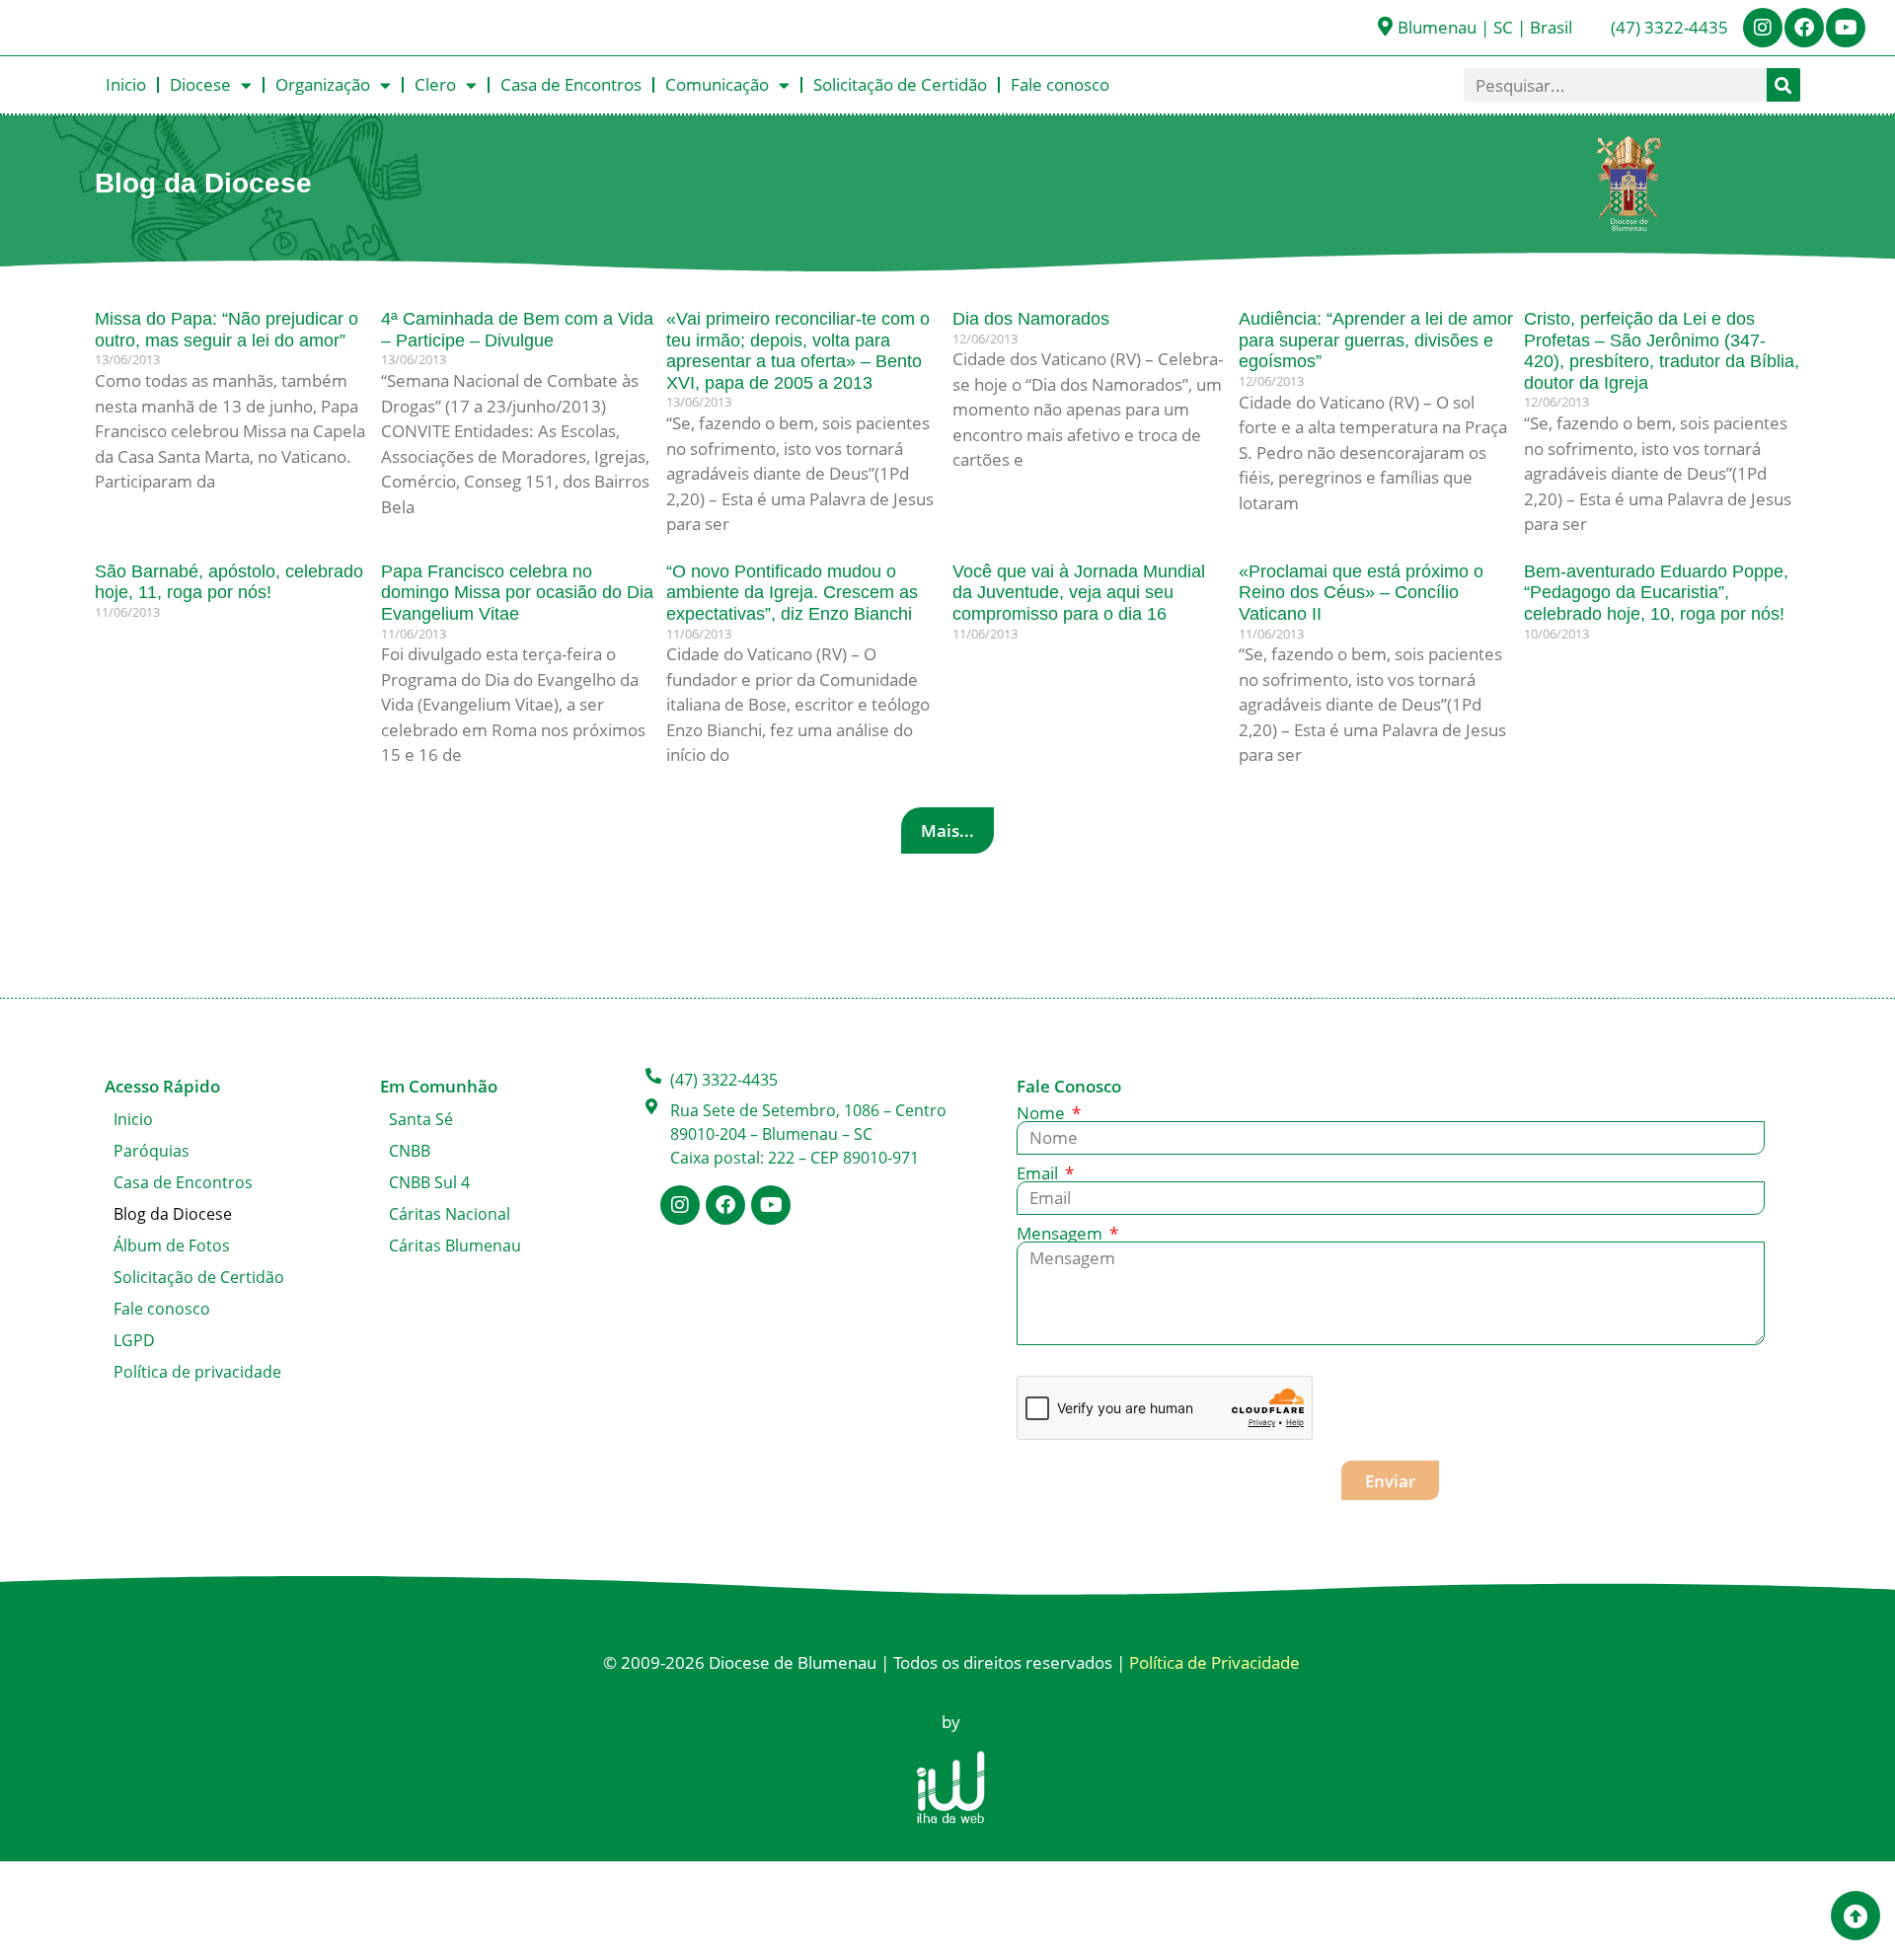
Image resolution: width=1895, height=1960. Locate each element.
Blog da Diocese (173, 1214)
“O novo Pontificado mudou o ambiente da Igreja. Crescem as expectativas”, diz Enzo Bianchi (792, 593)
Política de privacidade (197, 1372)
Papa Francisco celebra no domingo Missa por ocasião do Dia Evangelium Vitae (517, 593)
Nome (1043, 1113)
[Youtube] (1846, 28)
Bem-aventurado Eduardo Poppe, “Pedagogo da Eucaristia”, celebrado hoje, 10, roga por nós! (1656, 593)
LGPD (134, 1340)
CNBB (410, 1151)
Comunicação (717, 84)
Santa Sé (421, 1119)
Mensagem (1061, 1233)
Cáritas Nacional (450, 1214)
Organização (323, 84)
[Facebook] (1804, 28)
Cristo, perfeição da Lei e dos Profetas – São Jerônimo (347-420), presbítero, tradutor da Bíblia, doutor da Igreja (1662, 351)
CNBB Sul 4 (429, 1182)
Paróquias (152, 1151)
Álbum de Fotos (172, 1245)
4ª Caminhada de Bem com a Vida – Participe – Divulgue (517, 330)
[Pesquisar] (1783, 85)
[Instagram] (1763, 28)
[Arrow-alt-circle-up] (1856, 1916)
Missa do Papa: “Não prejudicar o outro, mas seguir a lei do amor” (227, 330)
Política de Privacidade (1214, 1662)
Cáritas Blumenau (455, 1245)
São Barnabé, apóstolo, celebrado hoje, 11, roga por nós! (229, 582)
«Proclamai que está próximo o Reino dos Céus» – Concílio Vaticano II (1361, 593)
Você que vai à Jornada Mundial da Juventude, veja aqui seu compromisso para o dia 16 (1079, 593)
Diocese (200, 84)
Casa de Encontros (571, 84)
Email (1039, 1173)
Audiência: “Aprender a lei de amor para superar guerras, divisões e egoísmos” (1376, 340)
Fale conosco (1060, 84)
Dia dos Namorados (1031, 319)
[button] (947, 830)
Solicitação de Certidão (900, 84)
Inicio (126, 84)
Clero (435, 84)
